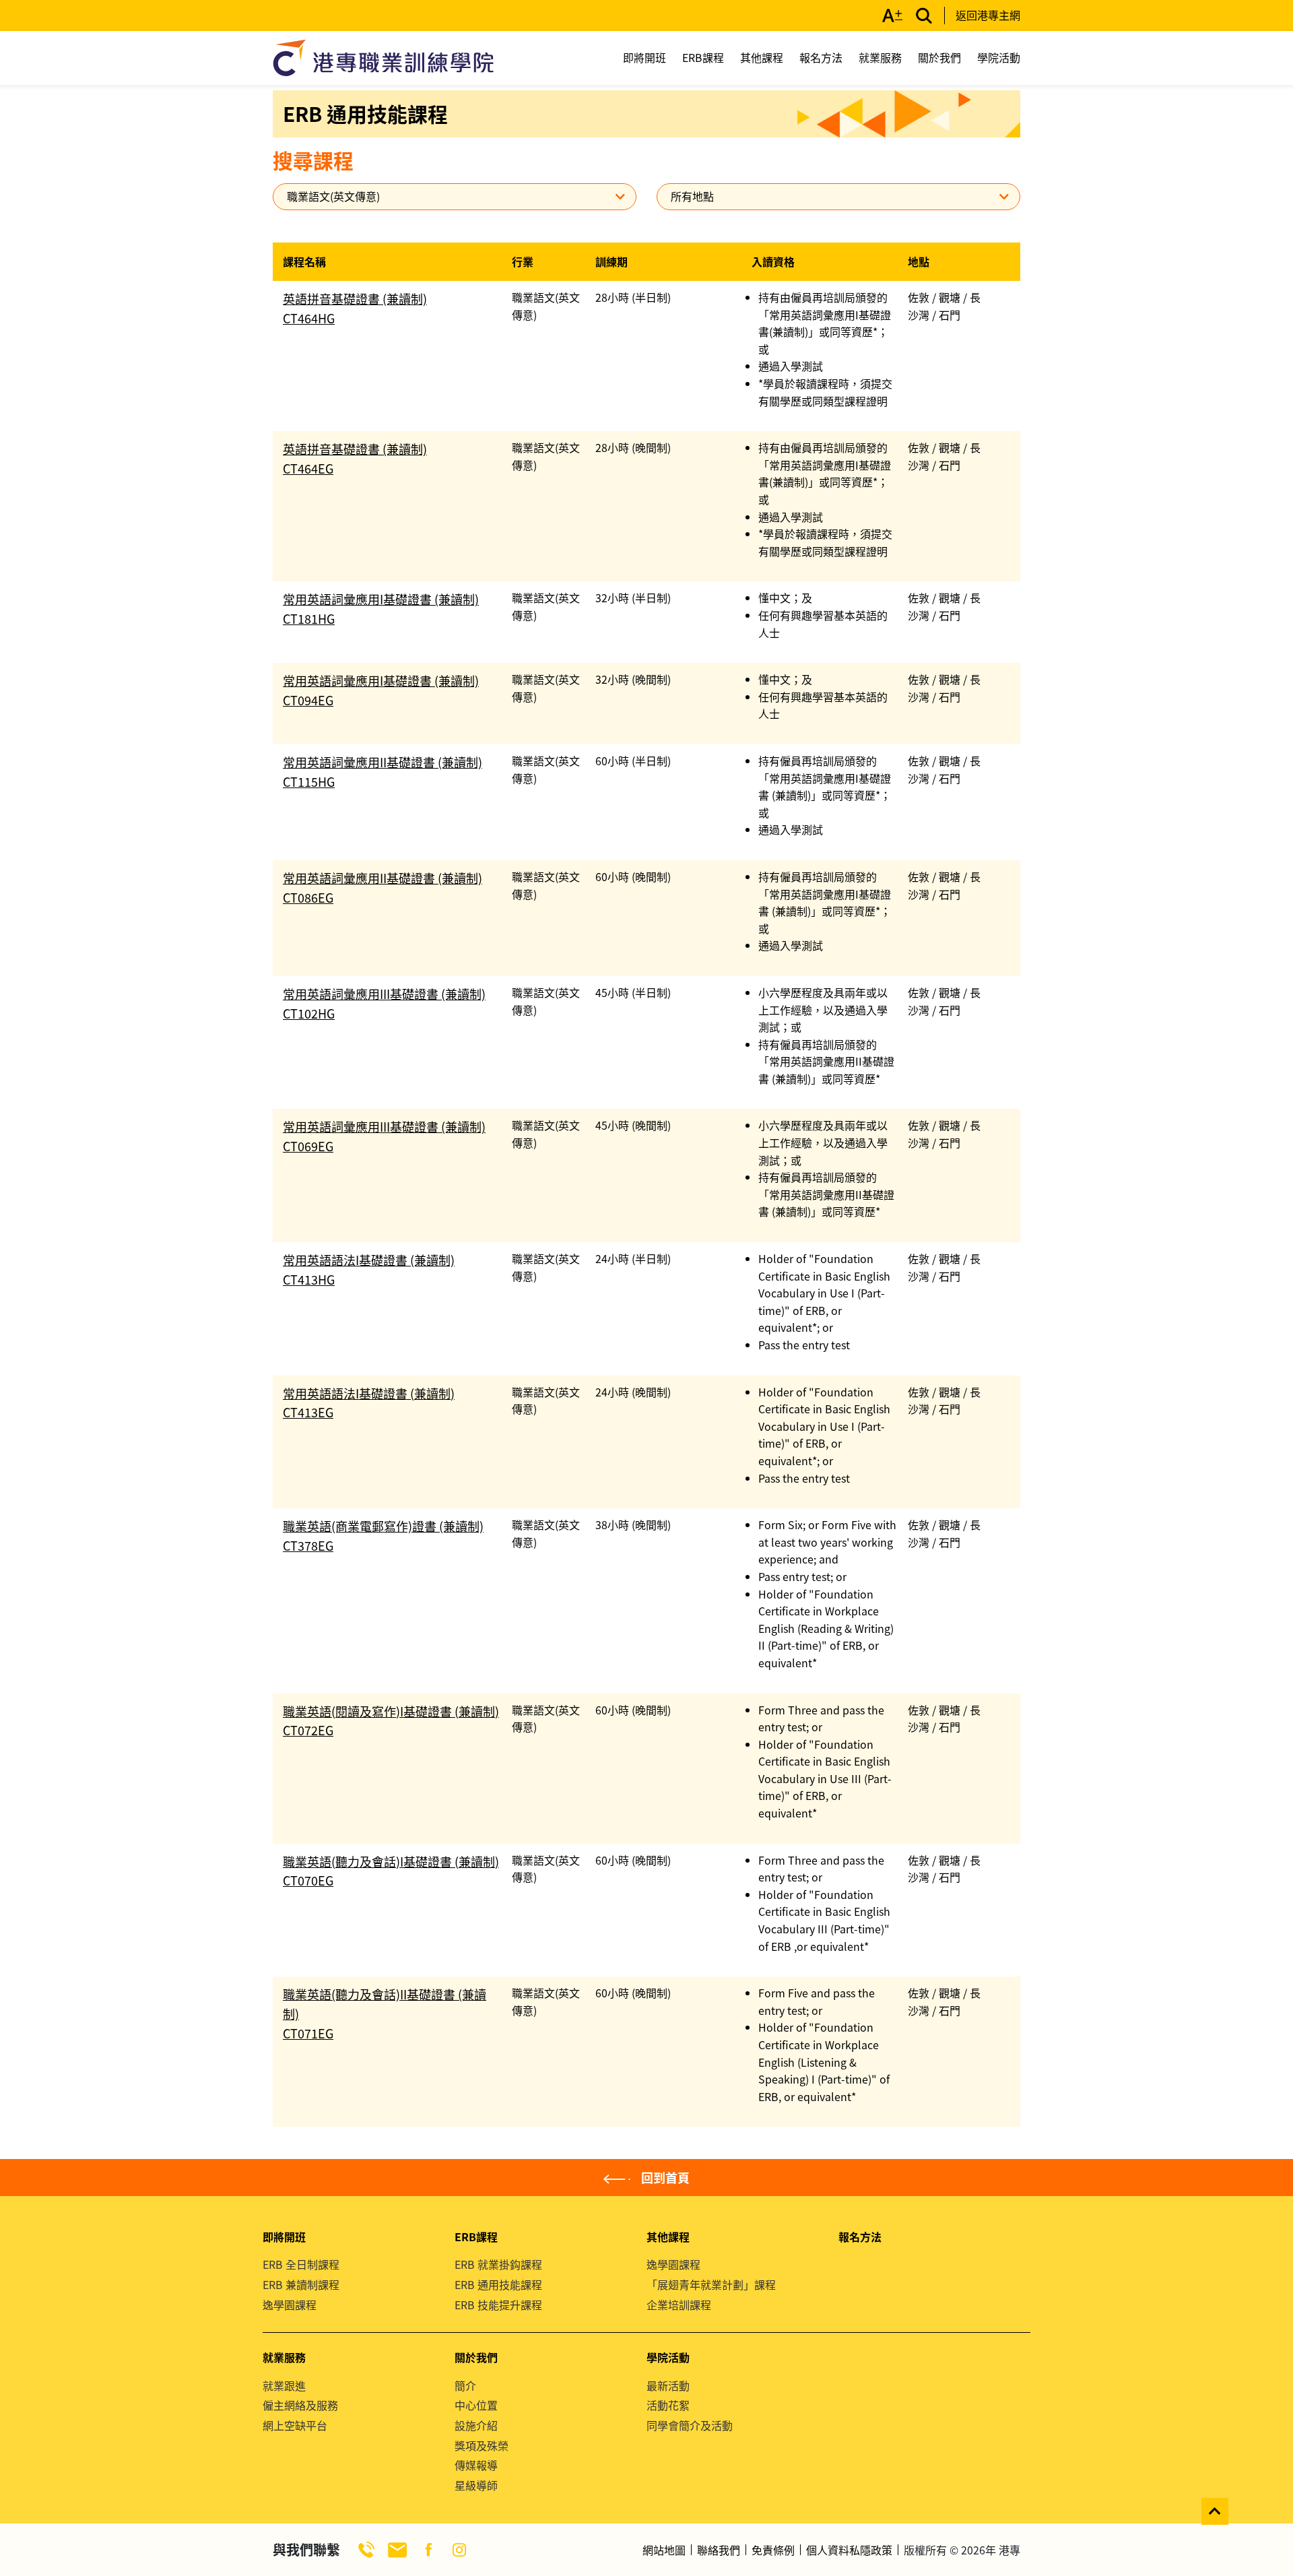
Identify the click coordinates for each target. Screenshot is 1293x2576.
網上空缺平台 (295, 2425)
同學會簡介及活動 (690, 2425)
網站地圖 (664, 2550)
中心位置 (476, 2405)
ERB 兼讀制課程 (301, 2284)
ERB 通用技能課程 (498, 2284)
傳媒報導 (476, 2465)
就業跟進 (284, 2385)
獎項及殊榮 (482, 2445)
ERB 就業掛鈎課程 (498, 2264)
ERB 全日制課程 (301, 2264)
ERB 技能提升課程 (498, 2305)
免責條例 (773, 2550)
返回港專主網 (988, 15)
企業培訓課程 (679, 2305)
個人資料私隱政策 (849, 2550)
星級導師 (476, 2485)
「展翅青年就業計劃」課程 (711, 2284)
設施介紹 (476, 2425)
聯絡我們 (719, 2550)
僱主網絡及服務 (300, 2405)
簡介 (465, 2385)
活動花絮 (668, 2405)
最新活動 (668, 2385)
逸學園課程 (290, 2305)
